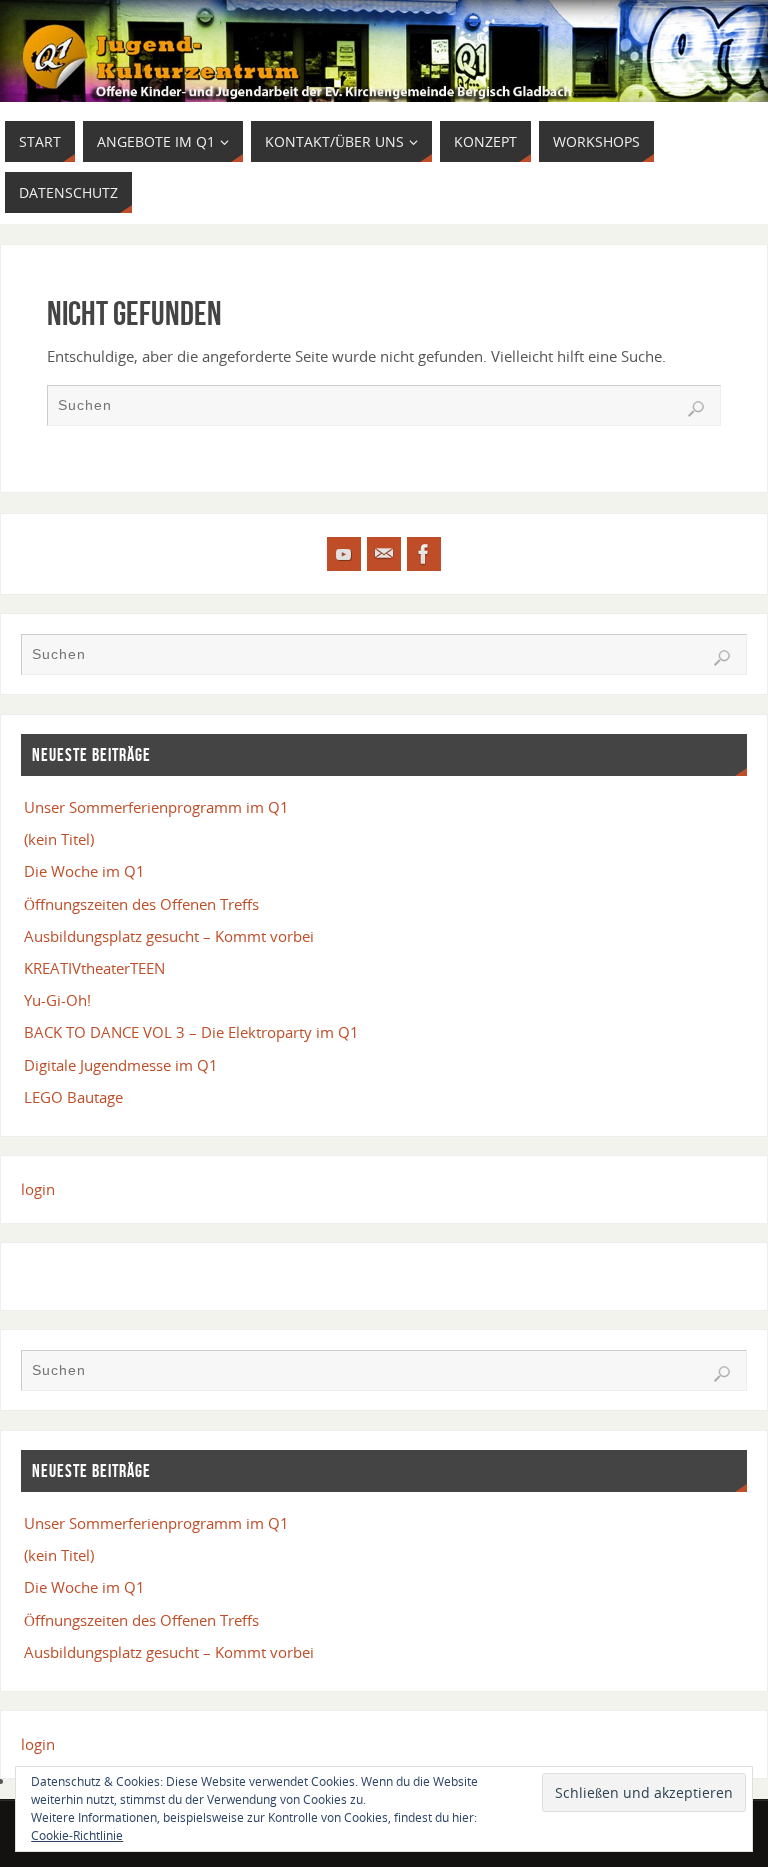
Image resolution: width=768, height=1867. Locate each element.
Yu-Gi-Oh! (57, 1000)
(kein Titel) (59, 839)
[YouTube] (344, 554)
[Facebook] (424, 554)
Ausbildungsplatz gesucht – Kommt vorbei (169, 936)
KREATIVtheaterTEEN (94, 968)
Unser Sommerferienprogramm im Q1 (156, 807)
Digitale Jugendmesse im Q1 (121, 1065)
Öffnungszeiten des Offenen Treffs (141, 904)
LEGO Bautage (73, 1097)
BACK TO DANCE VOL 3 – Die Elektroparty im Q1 (191, 1032)
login (38, 1189)
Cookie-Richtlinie (77, 1835)
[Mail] (384, 554)
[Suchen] (696, 409)
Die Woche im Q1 (84, 871)
